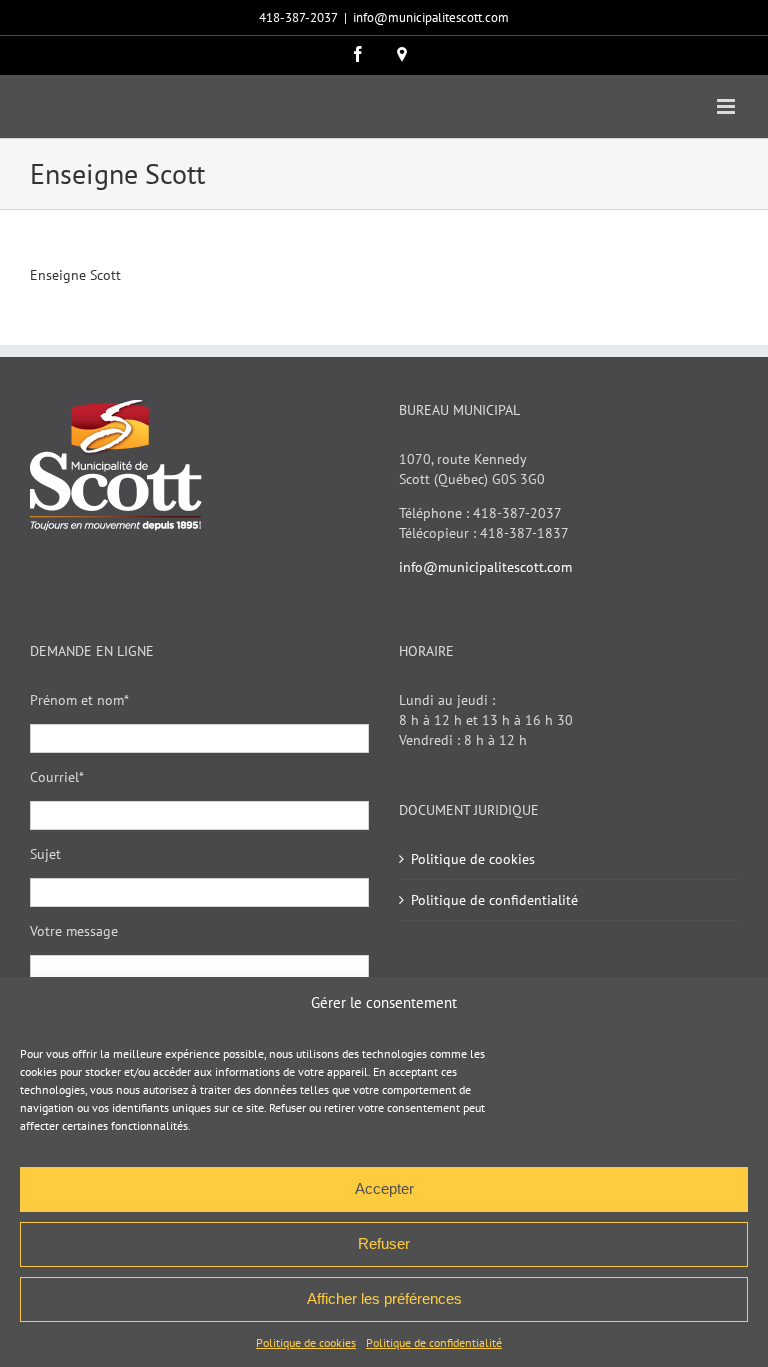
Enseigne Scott (75, 275)
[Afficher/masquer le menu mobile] (727, 106)
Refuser (384, 1243)
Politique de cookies (306, 1342)
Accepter (384, 1188)
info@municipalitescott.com (431, 17)
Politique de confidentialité (434, 1342)
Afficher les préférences (384, 1298)
